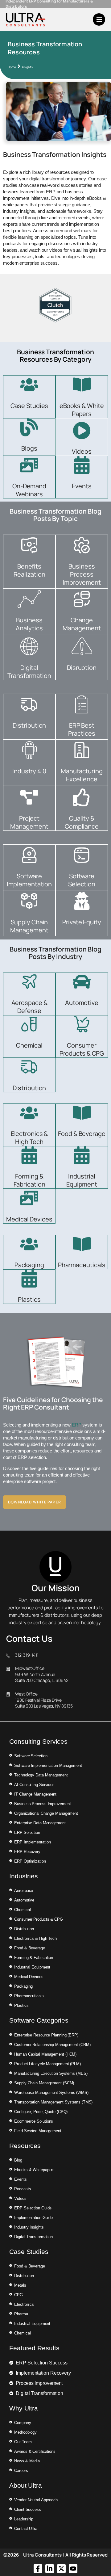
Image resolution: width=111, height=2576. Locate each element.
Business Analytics (29, 624)
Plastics (29, 1299)
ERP (77, 1425)
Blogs (29, 448)
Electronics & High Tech (29, 1138)
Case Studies (29, 406)
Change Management (82, 624)
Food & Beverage (82, 1134)
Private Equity (82, 922)
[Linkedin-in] (50, 2569)
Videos (82, 451)
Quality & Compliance (82, 822)
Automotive (82, 1003)
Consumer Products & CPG (82, 1049)
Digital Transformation (29, 672)
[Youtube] (73, 2569)
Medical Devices (29, 1219)
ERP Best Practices (82, 729)
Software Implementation (29, 880)
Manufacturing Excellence (82, 775)
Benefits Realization (29, 570)
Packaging (29, 1265)
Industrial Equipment (82, 1180)
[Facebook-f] (38, 2569)
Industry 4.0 (29, 771)
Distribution (29, 725)
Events (82, 486)
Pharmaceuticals (82, 1265)
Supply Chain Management (29, 926)
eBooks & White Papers (82, 410)
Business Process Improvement (82, 574)
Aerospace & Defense (29, 1007)
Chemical (29, 1045)
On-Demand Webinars (29, 490)
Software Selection (82, 880)
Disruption (82, 668)
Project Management (29, 822)
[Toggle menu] (99, 19)
